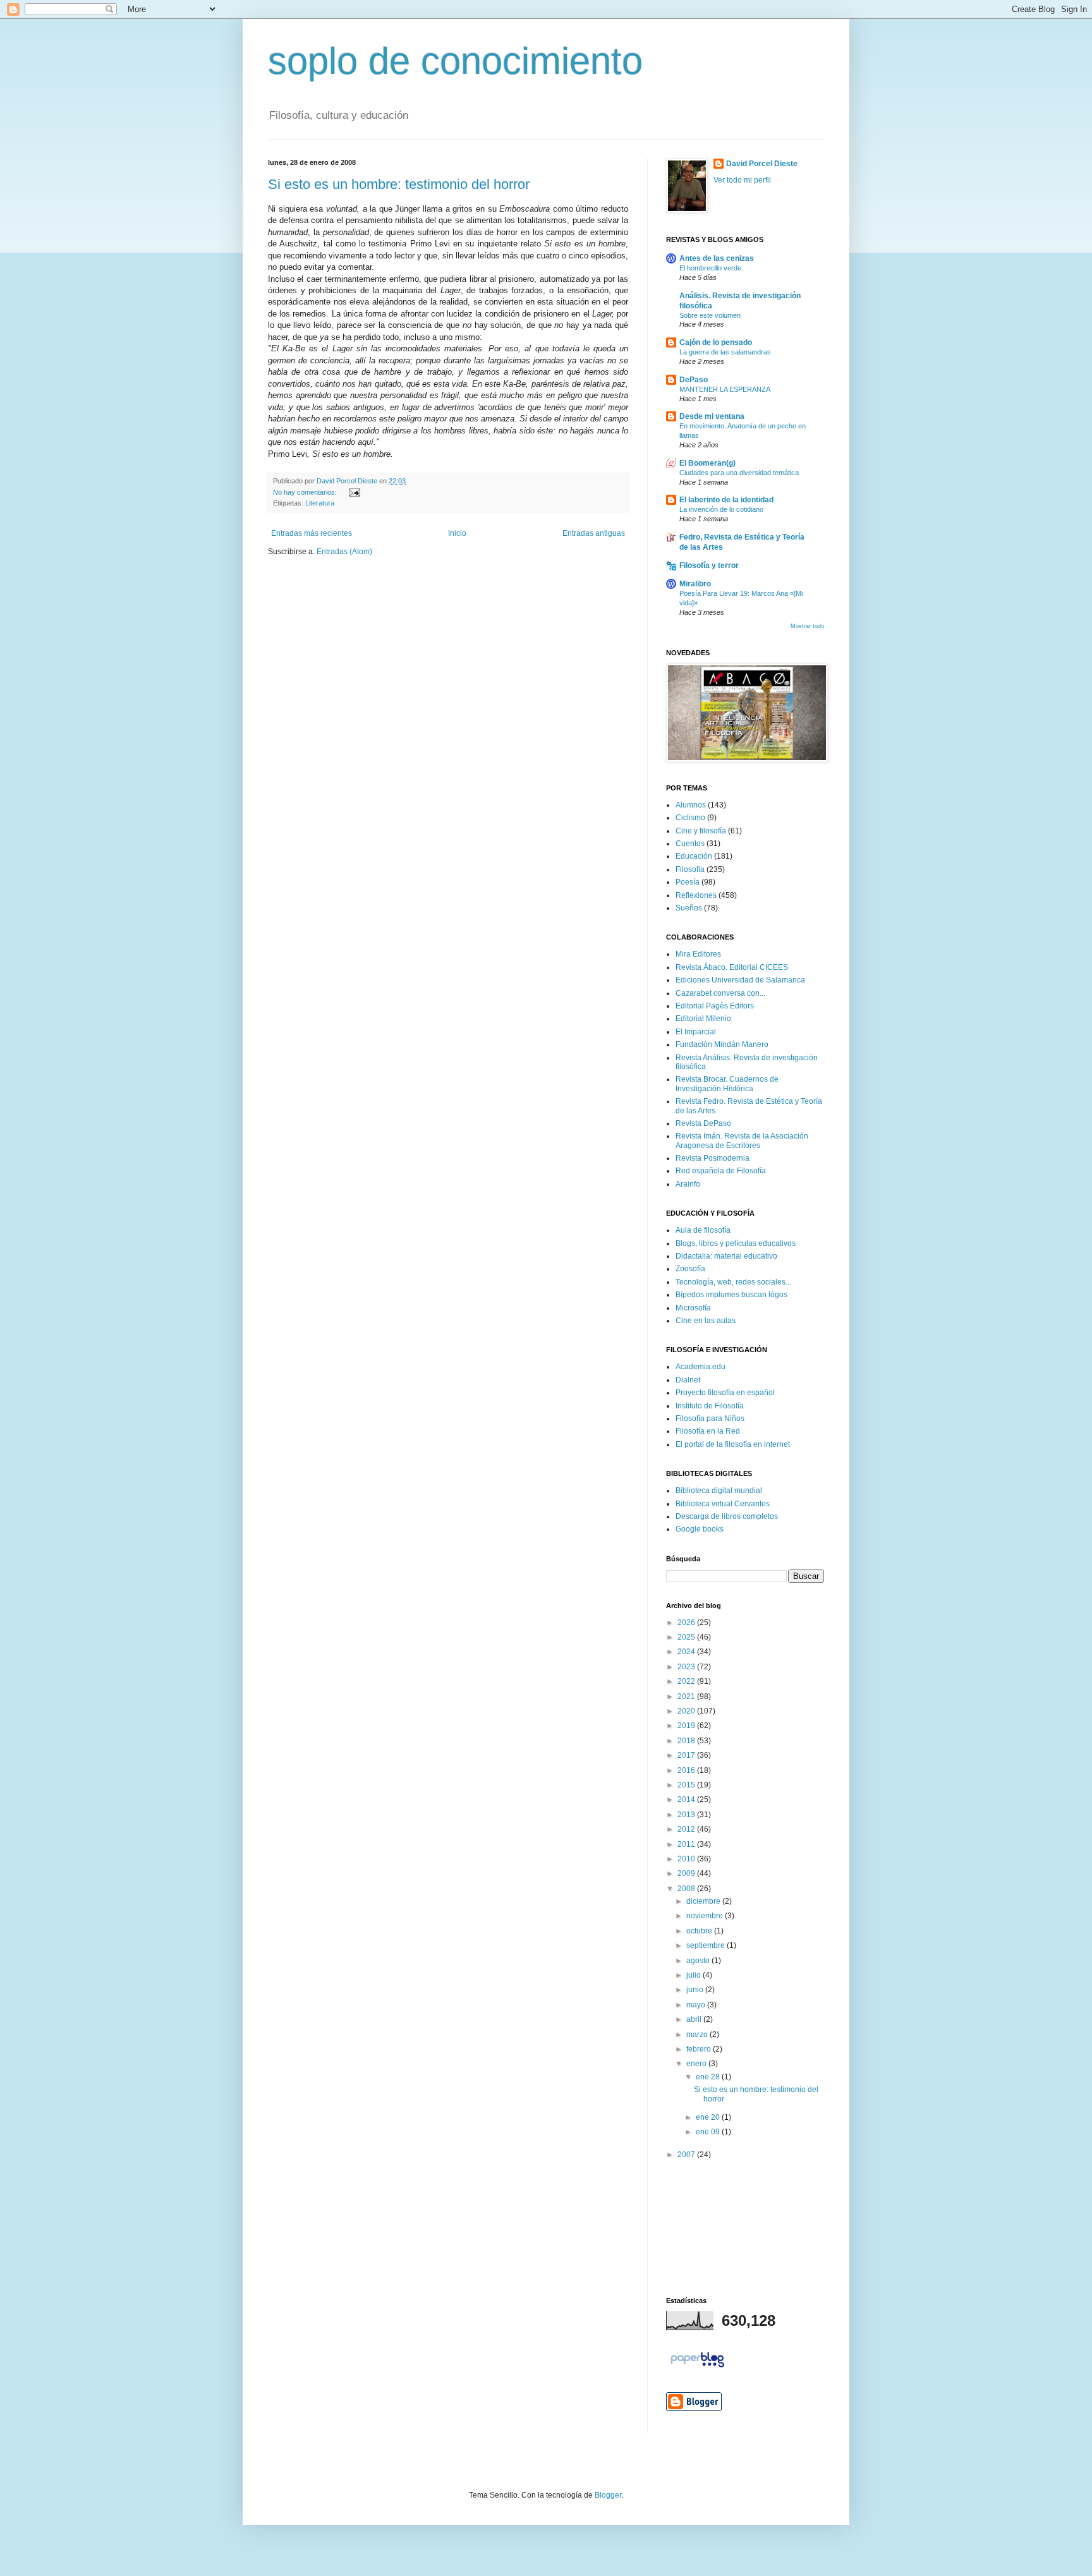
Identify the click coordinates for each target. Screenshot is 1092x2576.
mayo (697, 2005)
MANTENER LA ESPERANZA (725, 389)
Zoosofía (690, 1269)
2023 (687, 1667)
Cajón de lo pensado (716, 342)
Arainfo (688, 1184)
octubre (700, 1931)
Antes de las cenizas (717, 258)
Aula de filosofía (703, 1230)
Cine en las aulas (706, 1321)
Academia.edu (701, 1367)
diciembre (704, 1901)
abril (695, 2019)
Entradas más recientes (312, 533)
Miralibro (695, 584)
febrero (700, 2049)
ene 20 (709, 2117)
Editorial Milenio (703, 1019)
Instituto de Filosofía (710, 1406)
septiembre (707, 1945)
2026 (687, 1623)
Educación (694, 856)
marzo (698, 2035)
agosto (699, 1961)
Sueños (689, 908)
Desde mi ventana (712, 416)
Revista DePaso (703, 1123)
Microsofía (693, 1308)
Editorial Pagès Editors (715, 1006)
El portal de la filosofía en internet (733, 1444)
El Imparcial (696, 1032)
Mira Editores (698, 954)
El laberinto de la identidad (726, 500)
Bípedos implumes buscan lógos (731, 1295)
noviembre (706, 1916)
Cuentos (690, 844)
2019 (687, 1726)
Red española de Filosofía (721, 1171)
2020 (687, 1711)
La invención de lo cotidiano (721, 509)
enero (697, 2064)
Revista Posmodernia (713, 1158)
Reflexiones (696, 895)
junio (696, 1990)
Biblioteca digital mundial (719, 1491)
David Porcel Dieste (762, 164)
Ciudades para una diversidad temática (739, 473)
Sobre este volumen (710, 315)
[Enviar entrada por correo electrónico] (353, 492)
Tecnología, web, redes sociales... (733, 1282)
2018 (687, 1741)
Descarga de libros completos (727, 1516)
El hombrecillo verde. (711, 268)
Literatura (320, 503)
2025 (687, 1637)
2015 (687, 1785)
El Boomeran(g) (707, 463)
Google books (700, 1529)
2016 (687, 1770)
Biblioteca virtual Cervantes (723, 1504)
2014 (687, 1799)
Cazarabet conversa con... (720, 993)
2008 (687, 1889)
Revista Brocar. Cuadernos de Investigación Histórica (727, 1084)
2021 (687, 1696)
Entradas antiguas (594, 533)
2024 (687, 1652)
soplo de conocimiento (455, 61)
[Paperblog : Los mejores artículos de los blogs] (697, 2367)
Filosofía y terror (709, 565)
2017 (687, 1755)
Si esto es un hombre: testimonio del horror (399, 184)
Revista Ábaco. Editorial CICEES (732, 967)
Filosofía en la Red (708, 1431)
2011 (687, 1844)
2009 (687, 1873)
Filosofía (690, 869)
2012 (687, 1829)
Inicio (457, 533)
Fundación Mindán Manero (722, 1044)
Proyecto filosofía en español (725, 1393)
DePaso (694, 380)
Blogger (608, 2495)
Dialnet (688, 1380)
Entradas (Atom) (344, 552)
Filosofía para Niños (710, 1418)
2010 (687, 1859)
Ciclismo (690, 818)
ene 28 (709, 2077)
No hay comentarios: (306, 492)
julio (695, 1975)
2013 (687, 1815)
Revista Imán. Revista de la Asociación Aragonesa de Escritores (742, 1140)
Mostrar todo (807, 626)
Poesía (688, 882)
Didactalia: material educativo (726, 1256)
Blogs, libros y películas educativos (736, 1243)
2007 (687, 2155)
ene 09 (709, 2132)
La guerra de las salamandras (725, 352)
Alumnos (691, 805)
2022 (687, 1681)
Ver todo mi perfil (742, 180)
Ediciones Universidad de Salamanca (740, 980)
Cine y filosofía (701, 831)
